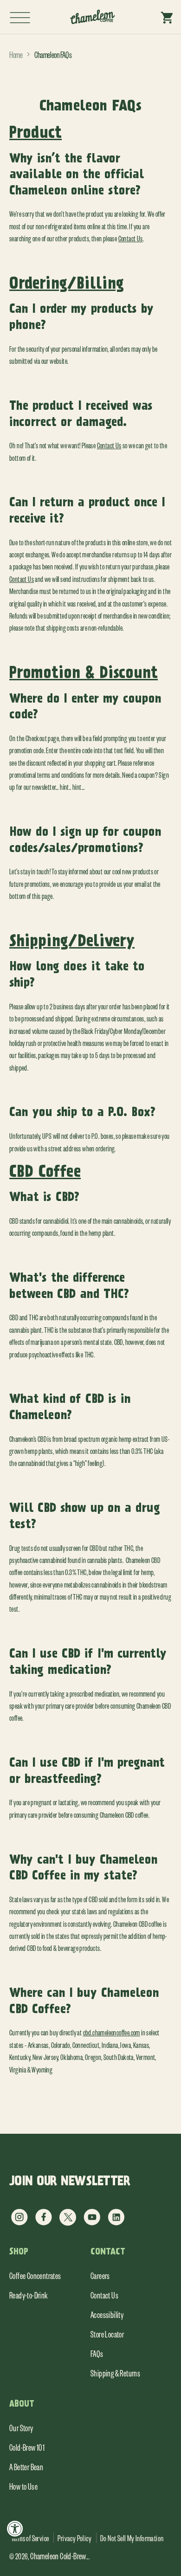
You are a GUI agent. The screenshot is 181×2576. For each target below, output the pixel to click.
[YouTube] (92, 2223)
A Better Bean (26, 2466)
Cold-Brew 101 (27, 2447)
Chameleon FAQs (53, 54)
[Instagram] (19, 2223)
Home (16, 54)
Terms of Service (30, 2538)
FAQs (97, 2353)
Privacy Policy (74, 2538)
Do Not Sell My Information (132, 2538)
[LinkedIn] (116, 2223)
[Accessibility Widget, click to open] (15, 2528)
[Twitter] (68, 2223)
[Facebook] (44, 2223)
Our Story (21, 2428)
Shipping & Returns (115, 2373)
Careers (100, 2275)
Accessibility (107, 2314)
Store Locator (107, 2334)
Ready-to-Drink (29, 2295)
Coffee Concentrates (35, 2275)
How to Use (23, 2486)
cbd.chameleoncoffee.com (112, 2032)
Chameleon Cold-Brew (58, 2556)
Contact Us (131, 238)
